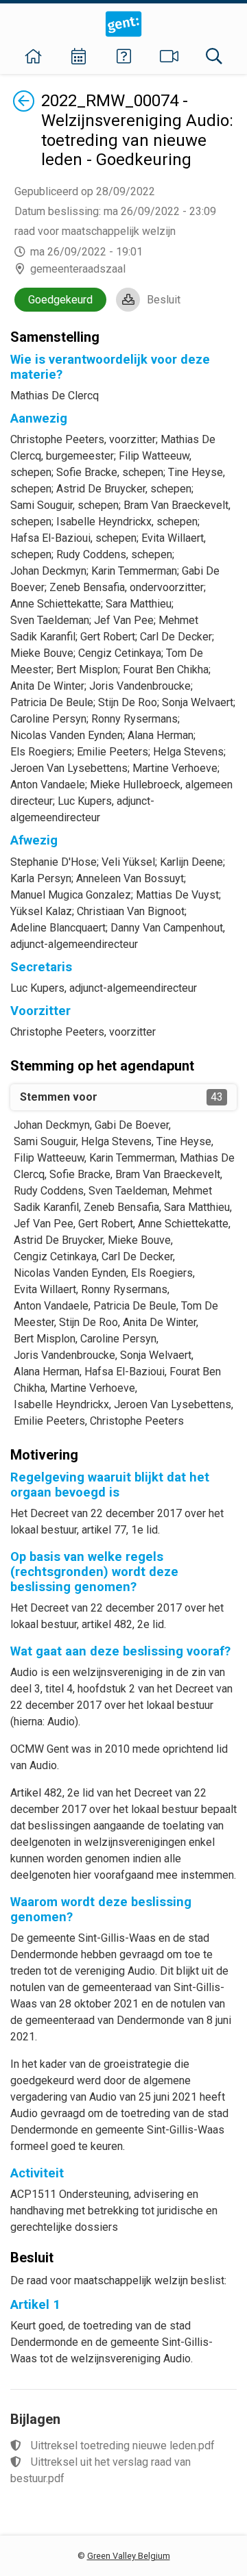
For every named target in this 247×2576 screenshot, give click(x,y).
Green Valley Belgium (129, 2556)
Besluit (164, 300)
